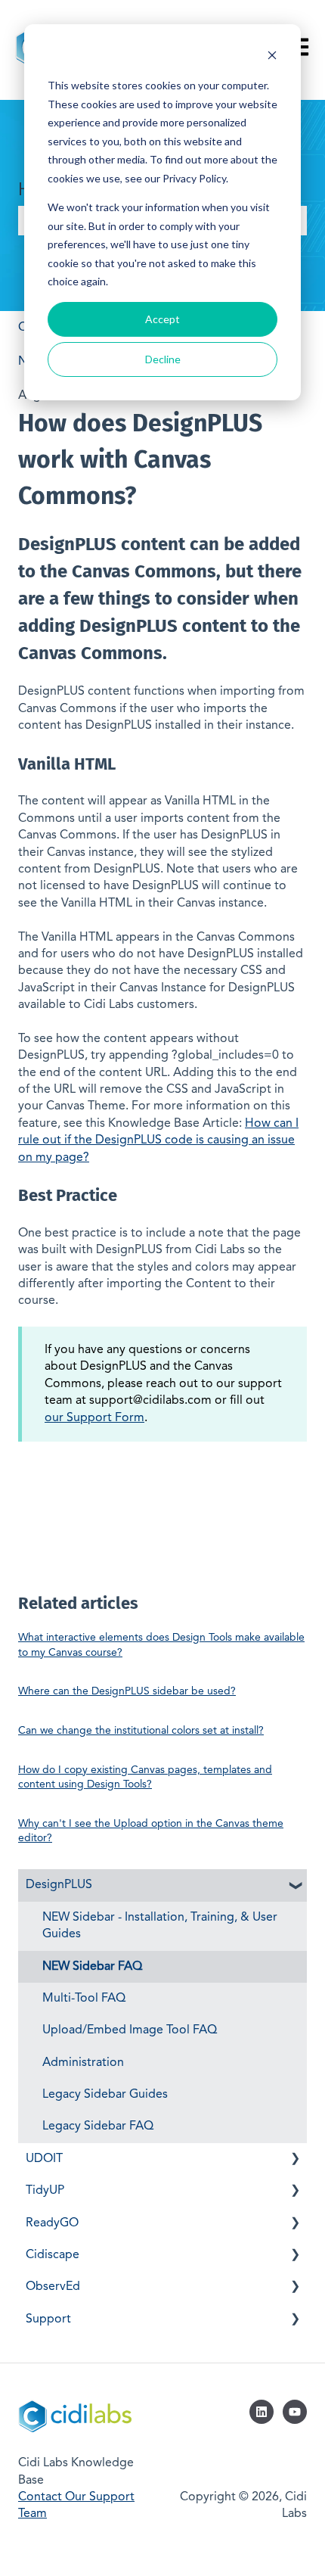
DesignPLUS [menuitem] (59, 1885)
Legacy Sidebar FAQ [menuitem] (98, 2126)
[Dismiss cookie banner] (272, 57)
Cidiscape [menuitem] (53, 2255)
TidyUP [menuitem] (45, 2191)
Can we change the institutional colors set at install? (141, 1731)
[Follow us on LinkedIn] (262, 2412)
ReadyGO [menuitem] (52, 2223)
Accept (162, 319)
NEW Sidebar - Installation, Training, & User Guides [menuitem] (160, 1926)
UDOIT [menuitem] (44, 2159)
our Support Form (94, 1418)
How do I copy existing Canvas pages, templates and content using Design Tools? (145, 1778)
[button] (295, 1886)
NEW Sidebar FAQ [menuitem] (92, 1967)
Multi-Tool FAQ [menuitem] (84, 1999)
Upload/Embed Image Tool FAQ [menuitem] (130, 2030)
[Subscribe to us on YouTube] (295, 2412)
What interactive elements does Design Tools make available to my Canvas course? (161, 1645)
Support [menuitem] (48, 2319)
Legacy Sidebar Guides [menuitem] (105, 2095)
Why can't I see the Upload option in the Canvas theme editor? (151, 1831)
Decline (163, 359)
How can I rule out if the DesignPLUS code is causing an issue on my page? (158, 1141)
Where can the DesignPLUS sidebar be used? (127, 1691)
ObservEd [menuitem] (53, 2287)
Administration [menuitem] (83, 2063)
